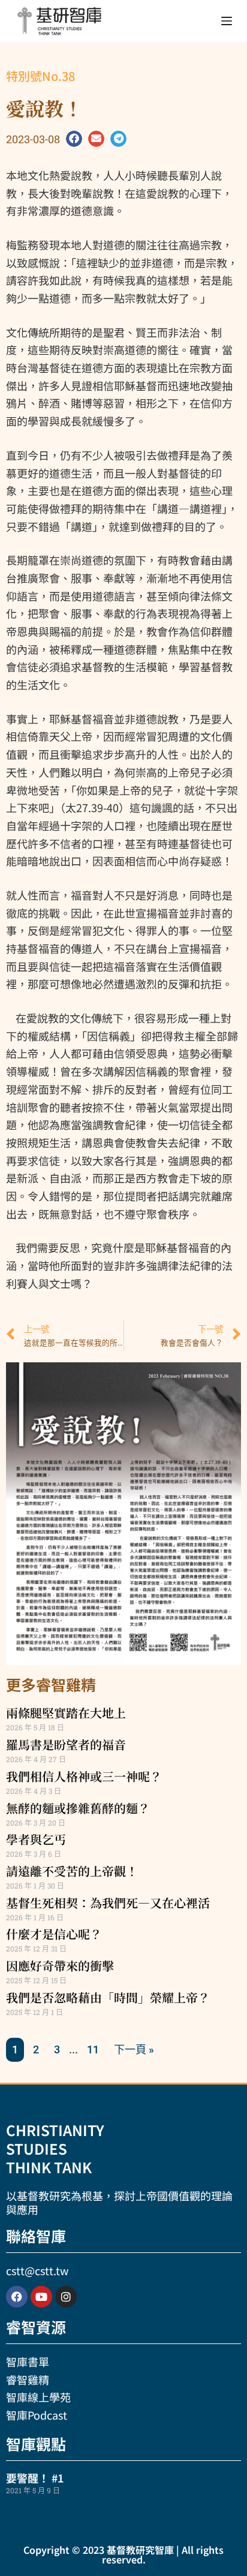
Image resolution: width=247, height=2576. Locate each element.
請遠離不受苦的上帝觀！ (72, 1871)
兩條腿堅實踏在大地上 (66, 1713)
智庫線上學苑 (38, 2397)
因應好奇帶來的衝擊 (60, 1966)
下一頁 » (134, 2049)
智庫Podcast (37, 2415)
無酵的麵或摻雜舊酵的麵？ (78, 1808)
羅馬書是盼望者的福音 (66, 1744)
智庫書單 (28, 2361)
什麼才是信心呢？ (54, 1934)
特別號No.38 (40, 76)
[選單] (227, 21)
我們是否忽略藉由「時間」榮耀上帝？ (108, 1997)
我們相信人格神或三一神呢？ (84, 1776)
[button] (74, 139)
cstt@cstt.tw (37, 2270)
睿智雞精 (28, 2379)
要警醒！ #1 (35, 2478)
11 (93, 2049)
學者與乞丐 (36, 1839)
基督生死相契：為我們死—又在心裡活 (108, 1903)
